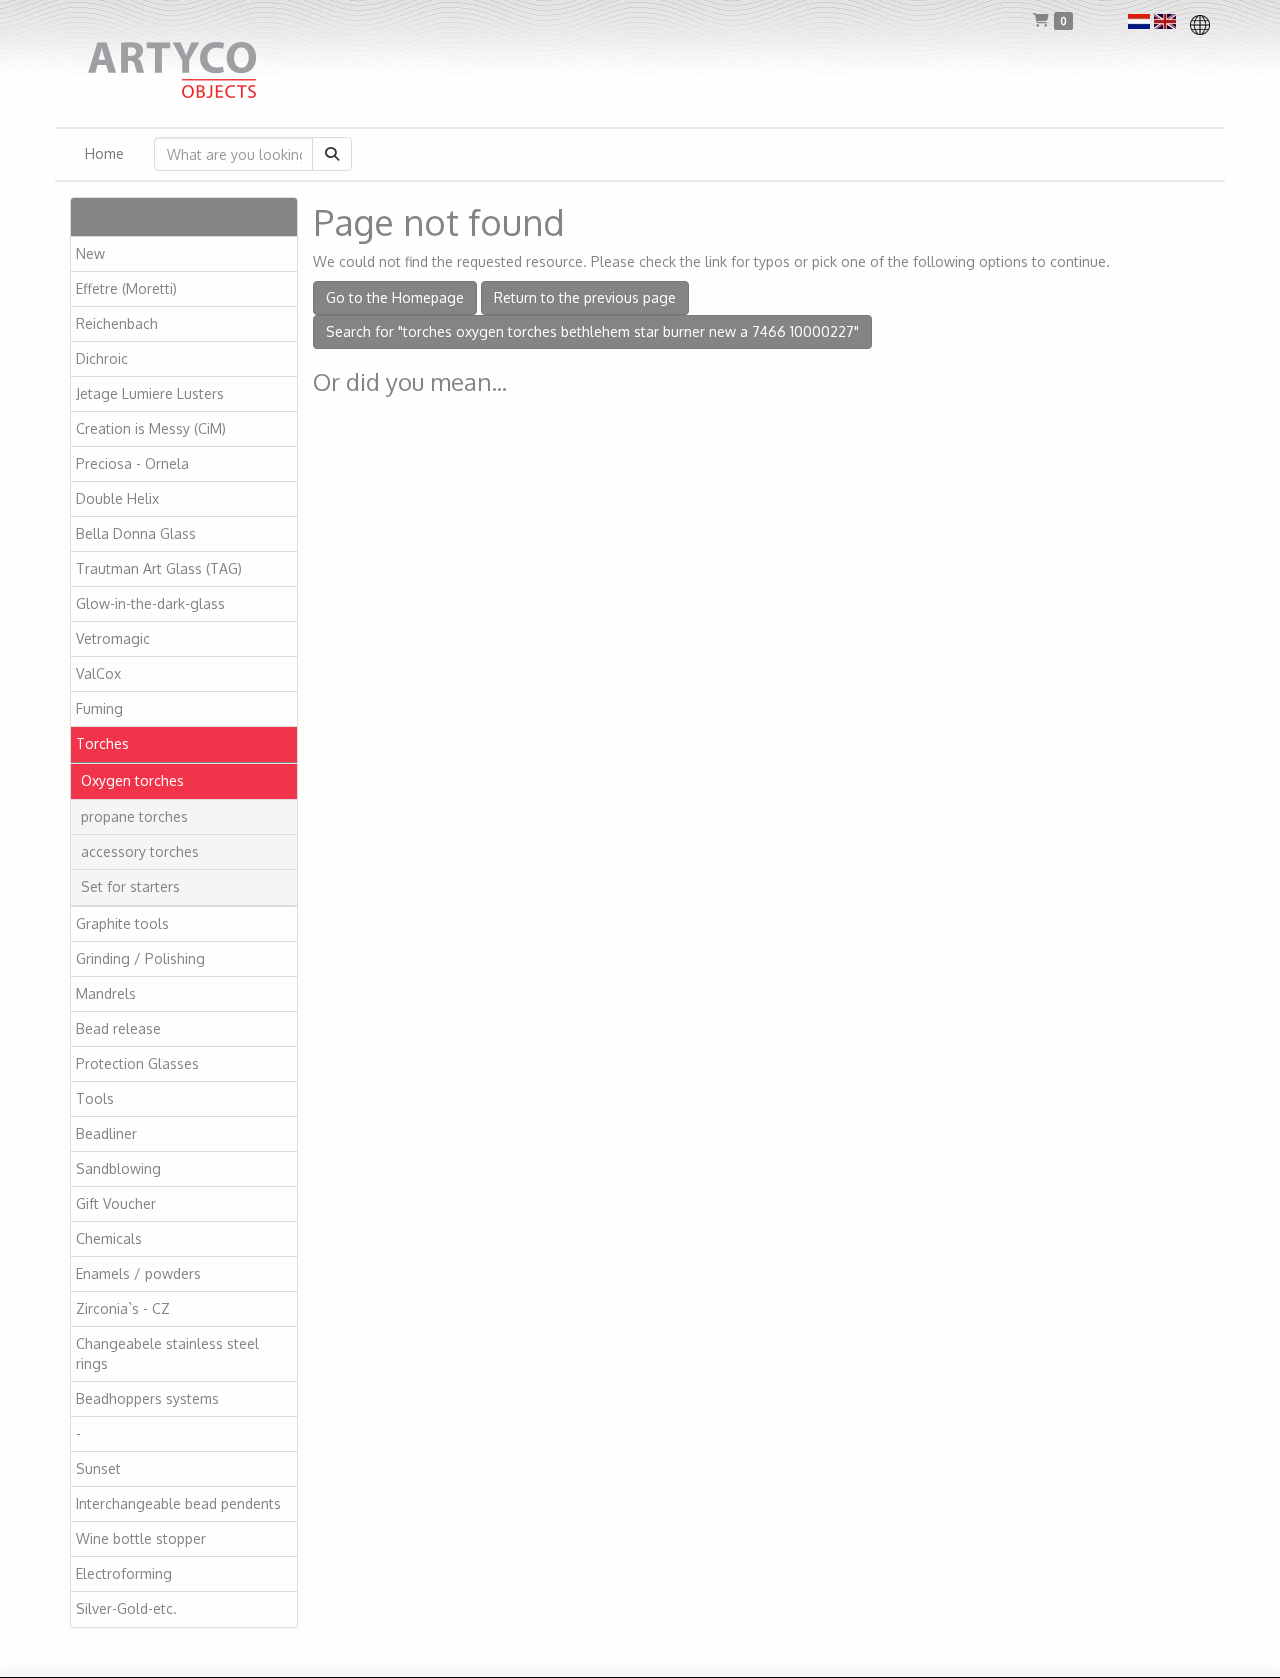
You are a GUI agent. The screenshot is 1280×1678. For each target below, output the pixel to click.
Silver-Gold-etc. (126, 1608)
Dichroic (102, 358)
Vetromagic (113, 638)
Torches (102, 743)
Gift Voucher (116, 1203)
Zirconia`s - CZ (123, 1308)
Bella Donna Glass (136, 533)
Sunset (98, 1468)
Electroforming (124, 1573)
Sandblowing (118, 1168)
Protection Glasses (137, 1063)
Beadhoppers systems (147, 1398)
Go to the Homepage (395, 297)
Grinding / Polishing (140, 958)
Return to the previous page (585, 297)
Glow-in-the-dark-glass (150, 603)
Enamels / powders (138, 1273)
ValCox (98, 673)
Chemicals (109, 1238)
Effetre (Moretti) (126, 288)
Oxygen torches (132, 780)
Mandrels (106, 993)
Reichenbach (117, 323)
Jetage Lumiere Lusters (150, 393)
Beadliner (106, 1133)
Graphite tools (122, 923)
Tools (95, 1098)
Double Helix (117, 498)
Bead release (118, 1028)
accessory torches (140, 851)
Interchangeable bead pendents (178, 1503)
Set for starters (130, 886)
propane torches (134, 816)
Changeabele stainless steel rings (167, 1353)
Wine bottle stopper (141, 1538)
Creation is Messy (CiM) (151, 428)
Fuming (99, 708)
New (90, 253)
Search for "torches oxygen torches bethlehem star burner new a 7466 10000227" (592, 331)
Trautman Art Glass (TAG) (159, 568)
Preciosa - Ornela (132, 463)
